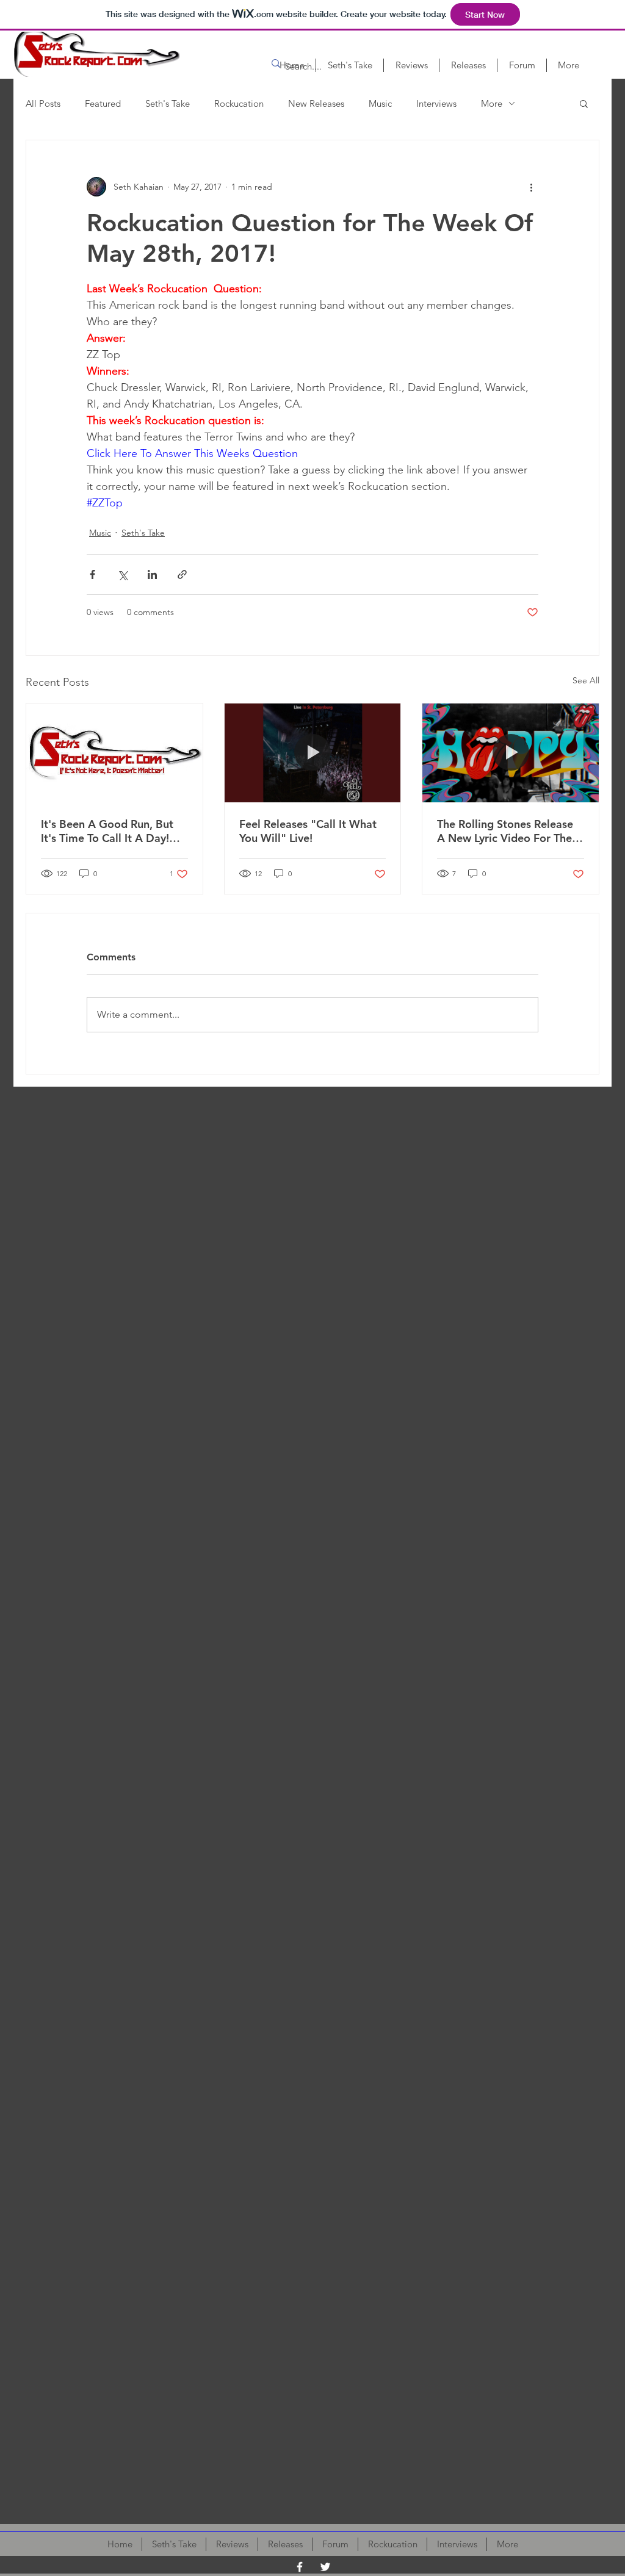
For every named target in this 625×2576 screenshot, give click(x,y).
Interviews (436, 103)
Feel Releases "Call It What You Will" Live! (308, 831)
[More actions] (531, 187)
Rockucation (239, 103)
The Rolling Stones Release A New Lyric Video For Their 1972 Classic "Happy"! (508, 831)
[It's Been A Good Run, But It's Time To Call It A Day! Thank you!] (114, 753)
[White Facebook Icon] (300, 2567)
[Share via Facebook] (92, 574)
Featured (103, 103)
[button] (584, 103)
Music (380, 103)
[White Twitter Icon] (325, 2567)
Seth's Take (168, 103)
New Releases (316, 103)
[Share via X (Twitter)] (122, 574)
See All (586, 680)
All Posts (43, 103)
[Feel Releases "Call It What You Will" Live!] (313, 753)
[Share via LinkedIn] (152, 574)
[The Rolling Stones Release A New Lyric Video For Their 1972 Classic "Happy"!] (511, 753)
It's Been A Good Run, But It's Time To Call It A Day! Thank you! (107, 831)
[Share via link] (182, 574)
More (492, 103)
